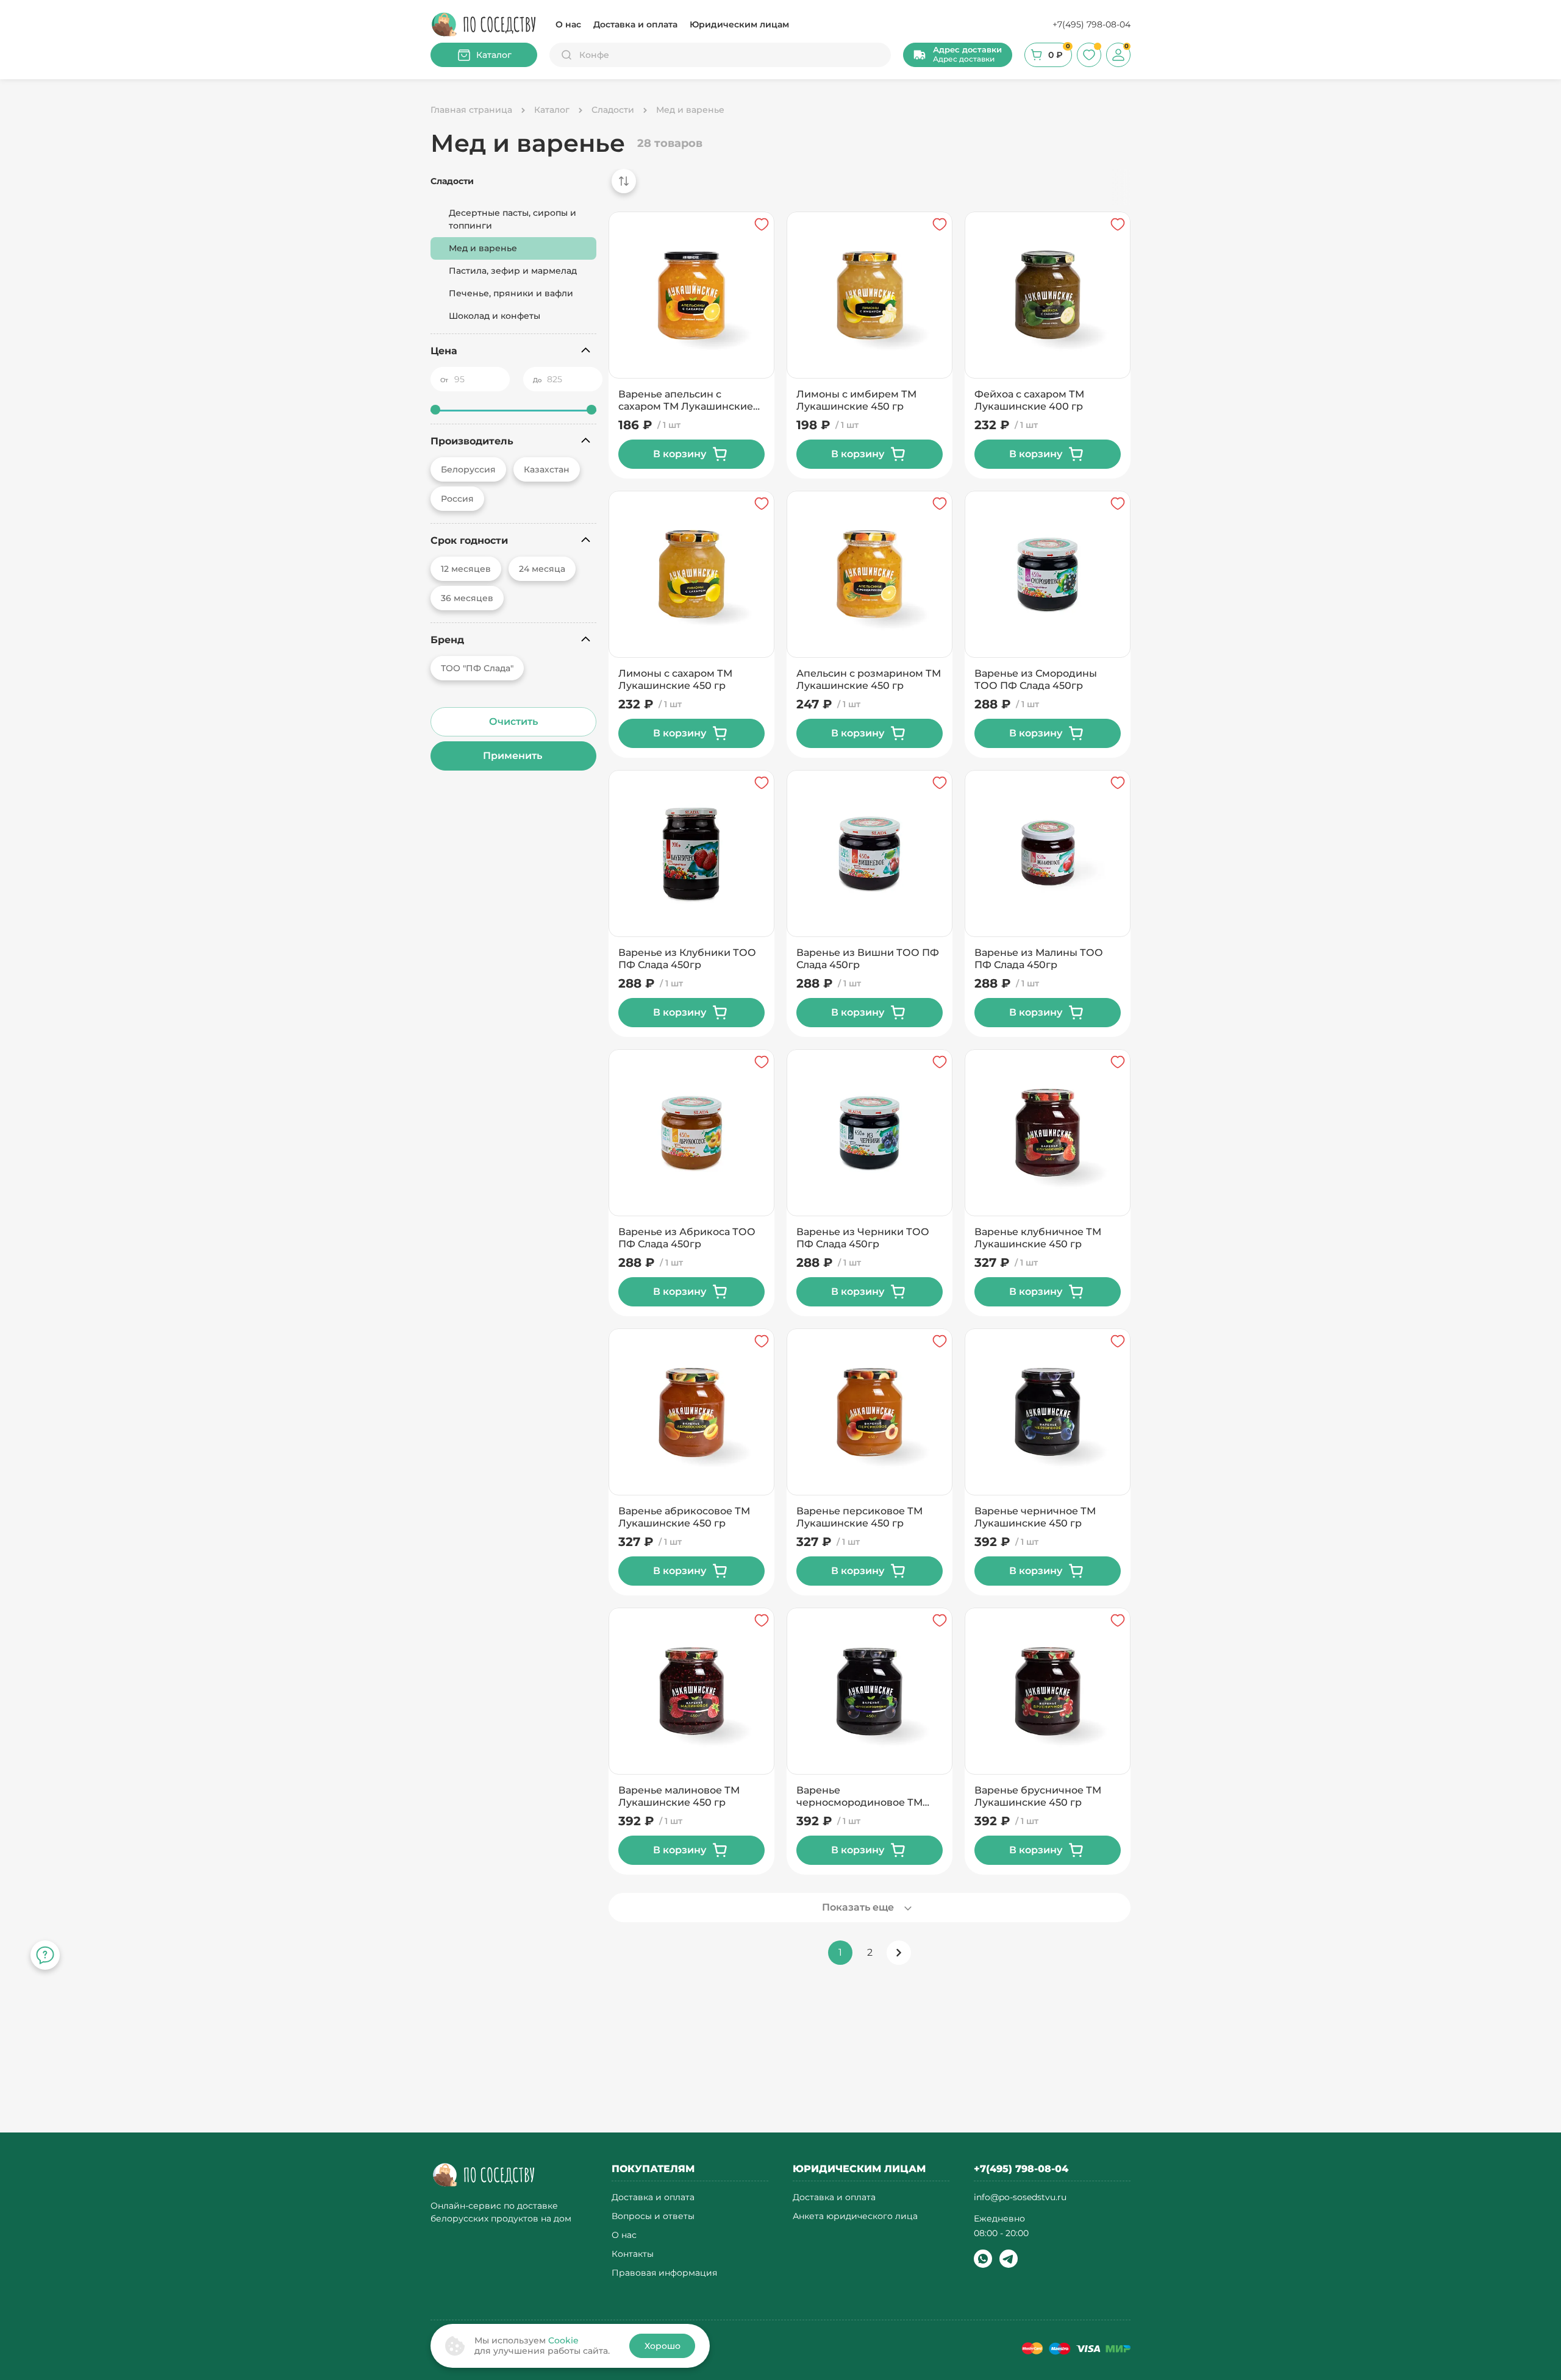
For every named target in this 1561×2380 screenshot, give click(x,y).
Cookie (563, 2340)
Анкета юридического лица (855, 2216)
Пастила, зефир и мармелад (513, 271)
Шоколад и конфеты (495, 316)
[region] (866, 187)
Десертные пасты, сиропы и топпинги (513, 219)
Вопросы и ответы (653, 2216)
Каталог (494, 55)
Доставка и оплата (635, 24)
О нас (568, 24)
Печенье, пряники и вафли (511, 293)
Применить (514, 756)
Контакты (633, 2254)
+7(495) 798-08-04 (1091, 24)
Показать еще (858, 1907)
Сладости (452, 181)
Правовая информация (664, 2273)
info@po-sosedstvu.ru (1020, 2197)
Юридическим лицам (739, 24)
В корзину (680, 454)
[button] (958, 55)
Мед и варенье (483, 248)
